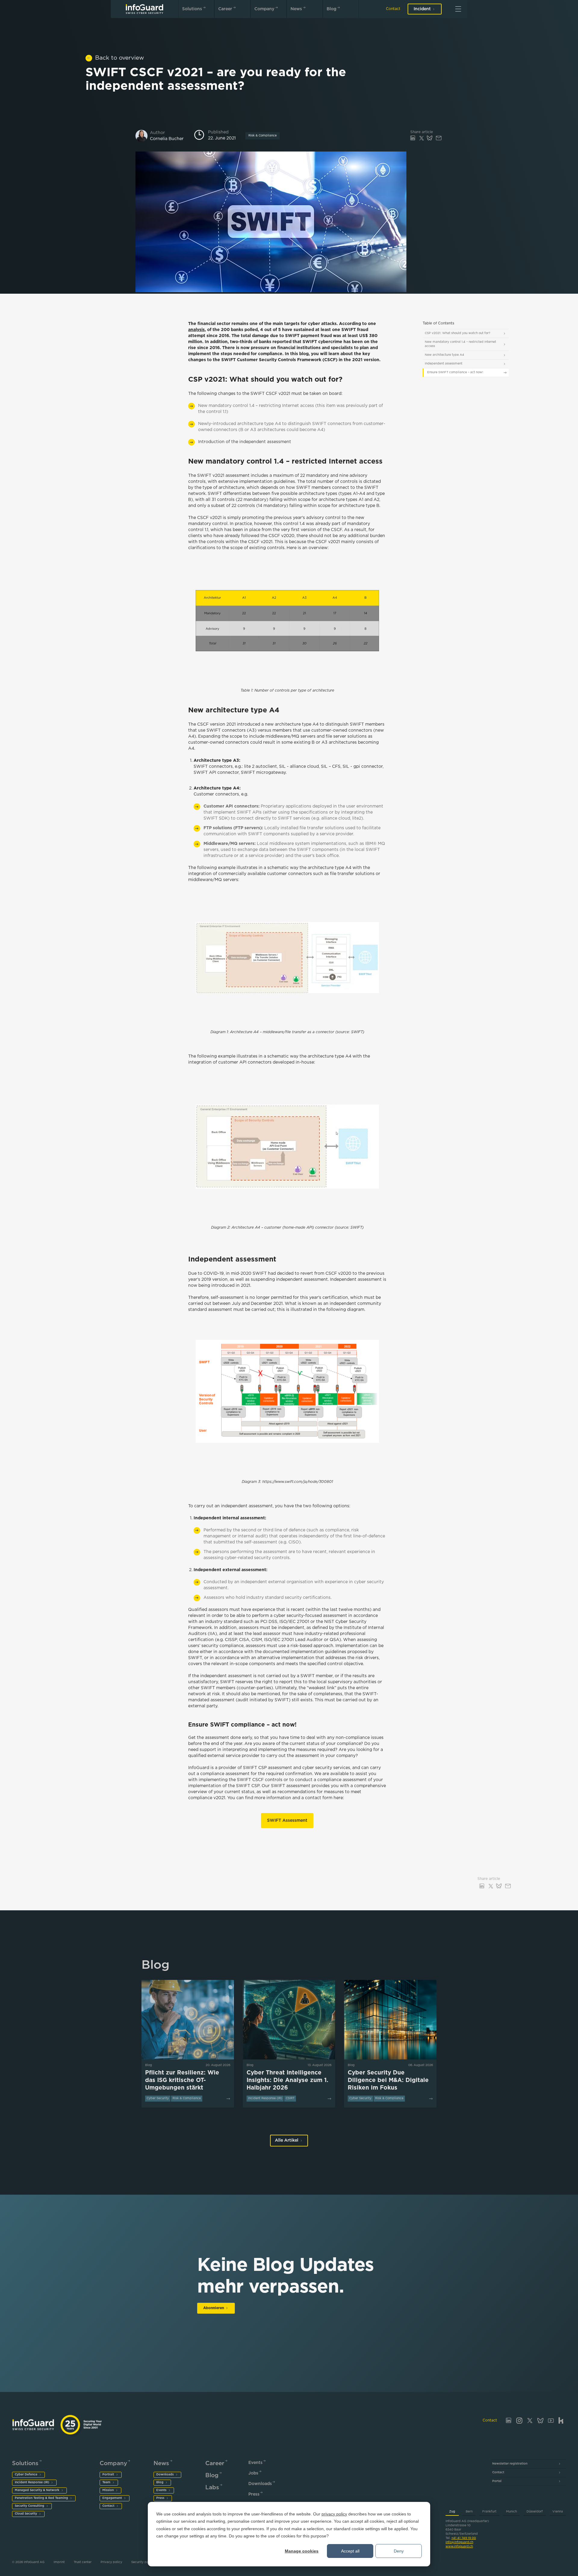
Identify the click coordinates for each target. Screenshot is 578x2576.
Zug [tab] (452, 2512)
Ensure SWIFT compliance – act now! (455, 372)
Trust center (83, 2562)
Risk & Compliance (263, 136)
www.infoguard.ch (459, 2547)
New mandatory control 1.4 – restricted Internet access (460, 344)
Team (106, 2482)
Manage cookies (302, 2551)
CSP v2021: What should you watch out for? (457, 333)
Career (225, 9)
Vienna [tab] (558, 2512)
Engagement (112, 2498)
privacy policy (334, 2514)
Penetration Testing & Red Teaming (41, 2498)
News (296, 9)
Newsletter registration (510, 2464)
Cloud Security (26, 2514)
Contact (393, 9)
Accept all (350, 2551)
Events (161, 2490)
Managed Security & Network (37, 2490)
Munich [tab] (511, 2512)
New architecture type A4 (444, 355)
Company (264, 9)
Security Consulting (30, 2506)
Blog (331, 9)
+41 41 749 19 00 (464, 2538)
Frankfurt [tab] (489, 2512)
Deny (399, 2551)
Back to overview (120, 58)
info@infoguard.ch (459, 2542)
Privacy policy (111, 2562)
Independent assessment (444, 364)
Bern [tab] (469, 2512)
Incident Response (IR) (32, 2482)
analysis (196, 330)
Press (160, 2498)
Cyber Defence (26, 2475)
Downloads (165, 2475)
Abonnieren (214, 2308)
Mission (108, 2490)
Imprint (59, 2562)
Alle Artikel (287, 2140)
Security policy (143, 2562)
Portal (497, 2481)
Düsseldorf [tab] (535, 2512)
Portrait (108, 2475)
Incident (422, 9)
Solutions (192, 9)
